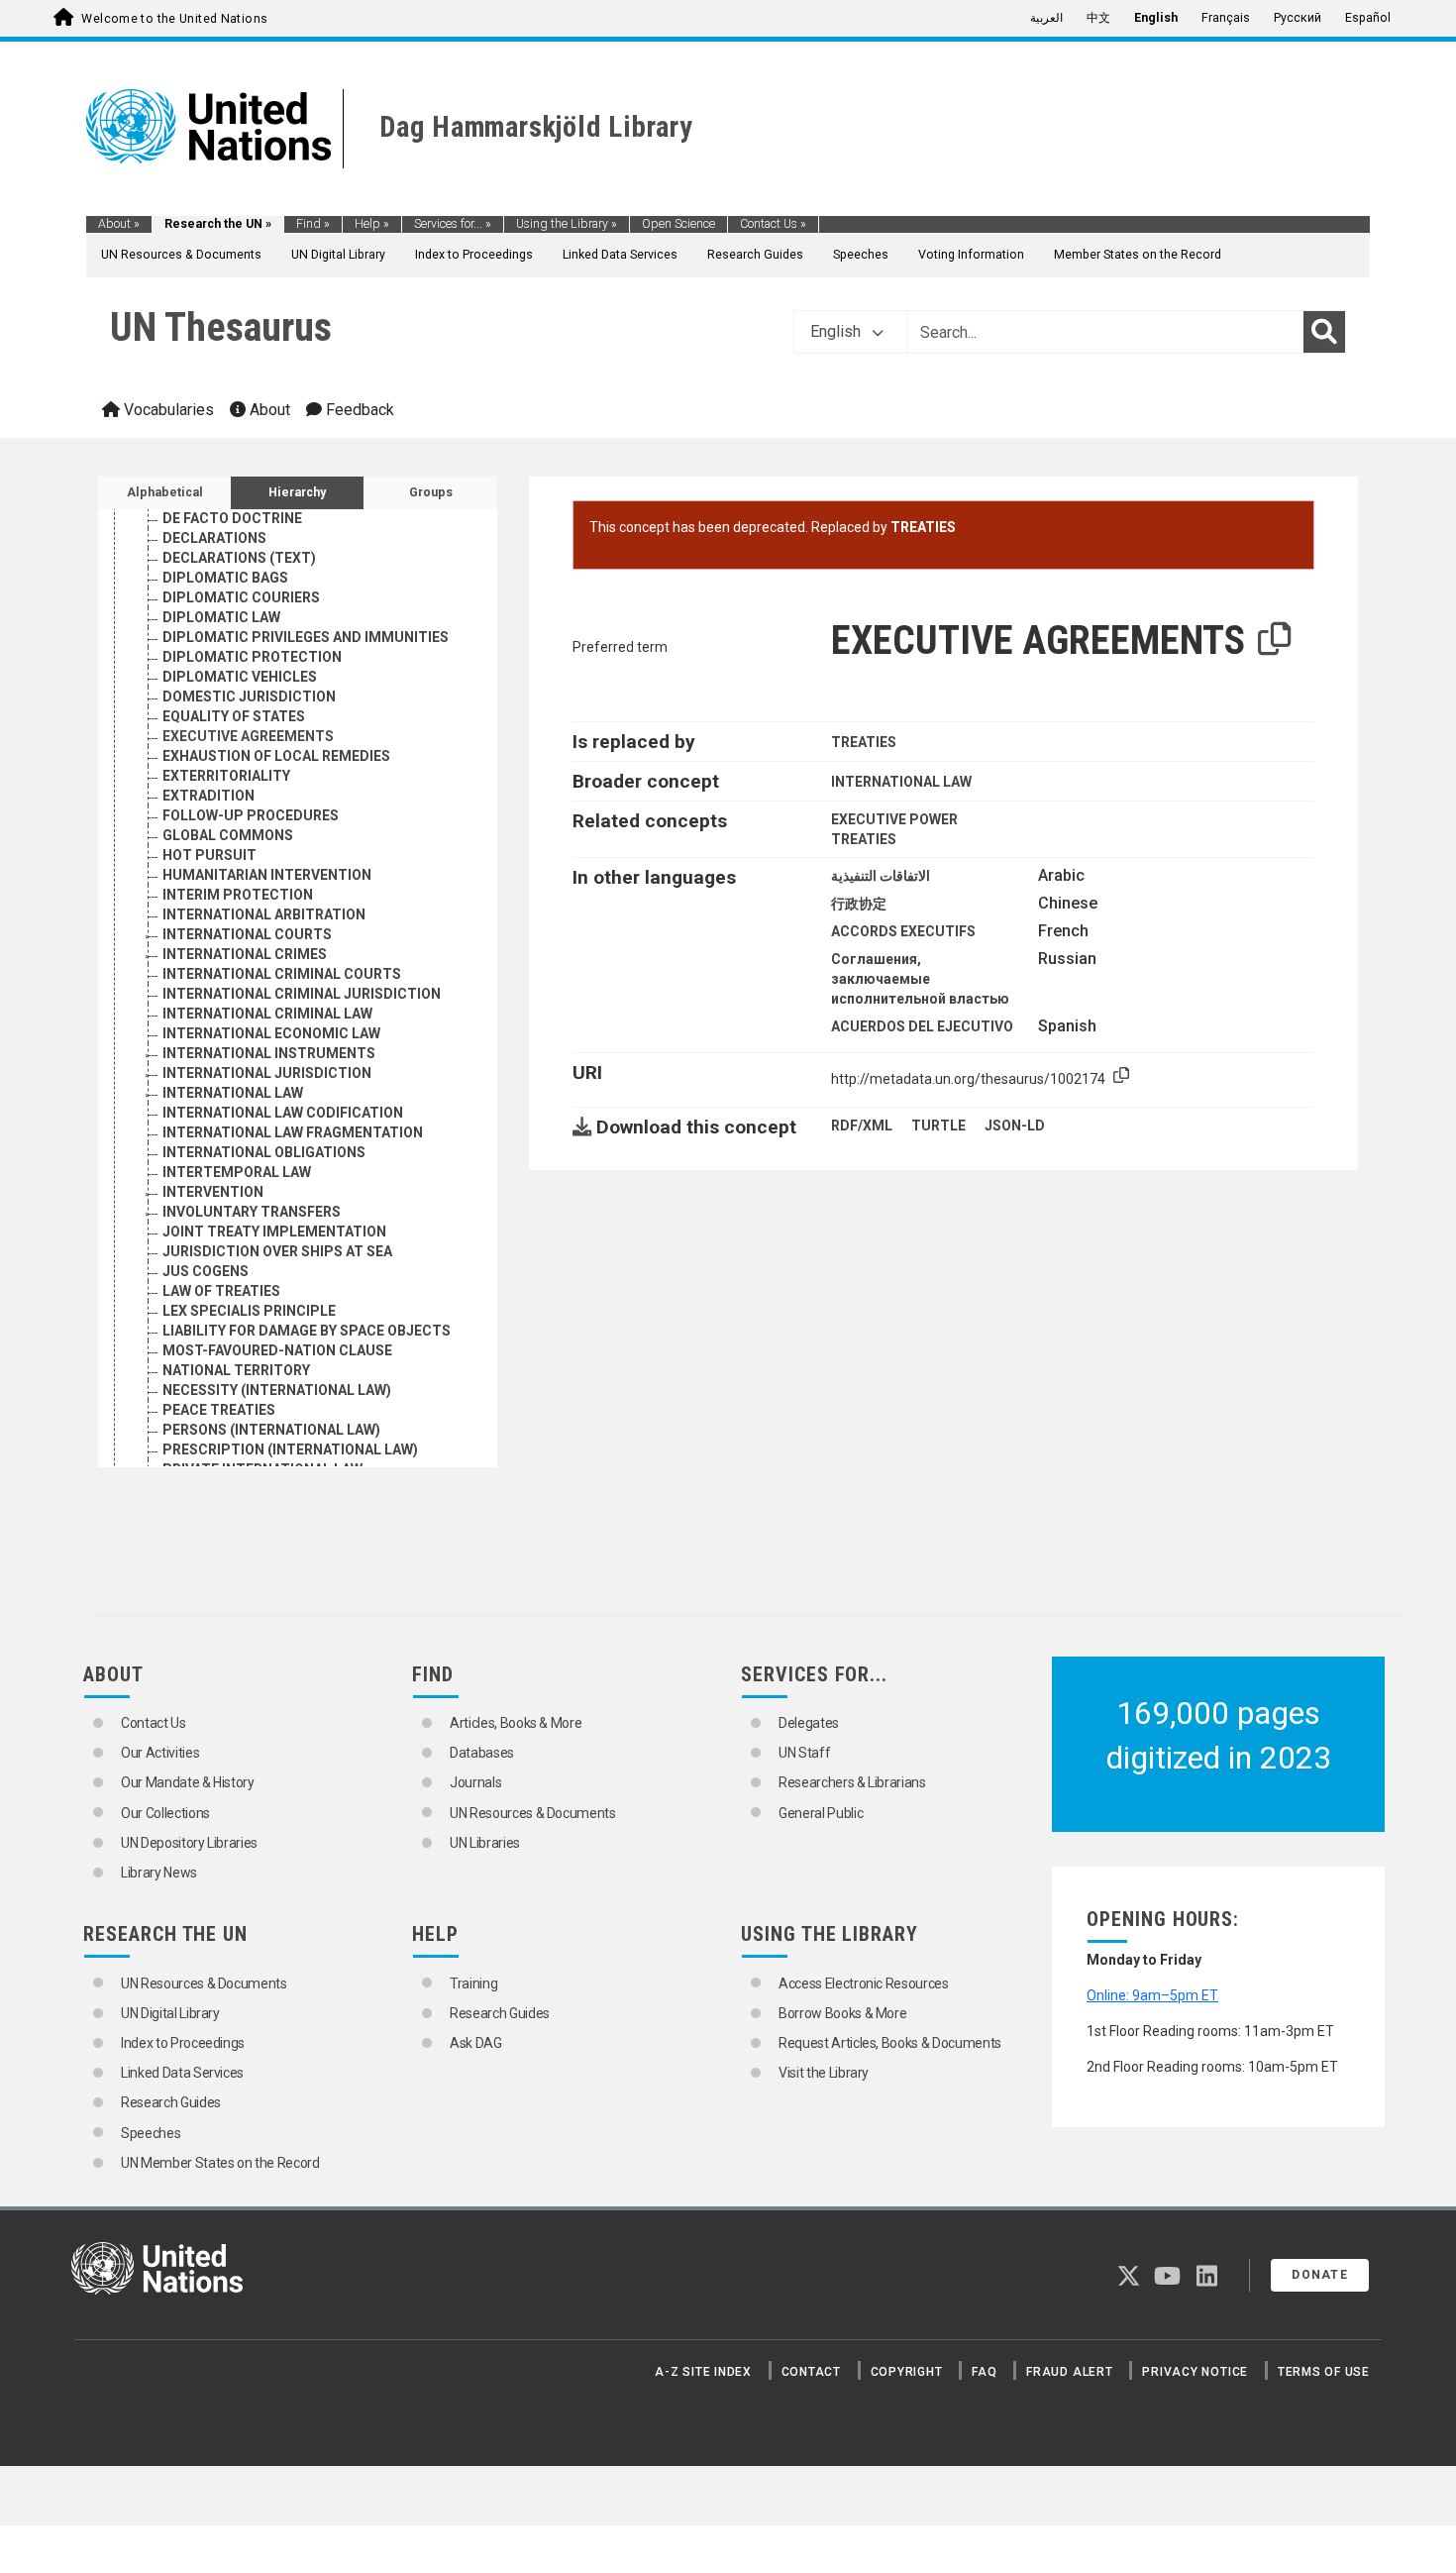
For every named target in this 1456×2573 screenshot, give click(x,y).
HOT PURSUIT (209, 855)
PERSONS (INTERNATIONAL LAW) (271, 1430)
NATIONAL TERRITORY (236, 1370)
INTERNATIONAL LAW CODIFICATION (283, 1113)
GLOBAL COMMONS (228, 835)
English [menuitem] (1156, 18)
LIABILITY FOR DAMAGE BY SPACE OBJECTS (307, 1331)
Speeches (861, 255)
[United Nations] (208, 125)
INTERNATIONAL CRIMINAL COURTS (282, 974)
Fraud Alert (1069, 2372)
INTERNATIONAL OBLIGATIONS (264, 1152)
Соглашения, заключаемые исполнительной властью (920, 979)
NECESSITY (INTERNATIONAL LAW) (277, 1390)
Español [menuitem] (1368, 18)
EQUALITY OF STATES (234, 716)
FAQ (984, 2372)
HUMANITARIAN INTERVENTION (267, 875)
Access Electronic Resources (864, 1983)
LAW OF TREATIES (221, 1291)
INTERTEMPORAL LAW (237, 1172)
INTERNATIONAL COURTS (247, 934)
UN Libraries (485, 1843)
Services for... (453, 224)
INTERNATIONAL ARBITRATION (264, 914)
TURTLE (938, 1126)
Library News (159, 1873)
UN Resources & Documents (181, 255)
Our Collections (165, 1813)
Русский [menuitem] (1298, 18)
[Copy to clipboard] (1275, 640)
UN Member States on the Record (220, 2163)
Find (313, 224)
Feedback (358, 410)
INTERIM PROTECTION (238, 895)
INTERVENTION (213, 1192)
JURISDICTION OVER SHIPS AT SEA (277, 1251)
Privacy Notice (1195, 2372)
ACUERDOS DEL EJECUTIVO (922, 1026)
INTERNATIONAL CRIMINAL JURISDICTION (302, 994)
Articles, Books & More (516, 1723)
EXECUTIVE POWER (894, 819)
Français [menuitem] (1226, 18)
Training (473, 1983)
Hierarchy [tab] (297, 492)
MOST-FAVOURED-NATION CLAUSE (277, 1350)
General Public (821, 1813)
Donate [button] (1320, 2275)
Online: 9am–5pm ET (1152, 1995)
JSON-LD (1015, 1126)
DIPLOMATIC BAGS (225, 578)
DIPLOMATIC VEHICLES (240, 677)
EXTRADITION (208, 796)
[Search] (1324, 332)
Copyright (907, 2372)
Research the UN (218, 224)
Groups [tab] (431, 492)
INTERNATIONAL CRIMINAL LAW (267, 1014)
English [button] (837, 331)
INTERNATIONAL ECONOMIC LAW (271, 1033)
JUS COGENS (206, 1271)
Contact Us (773, 224)
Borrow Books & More (842, 2013)
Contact (811, 2372)
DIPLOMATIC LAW (221, 617)
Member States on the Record (1138, 255)
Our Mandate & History (188, 1782)
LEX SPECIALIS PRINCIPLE (249, 1311)
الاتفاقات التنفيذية (881, 876)
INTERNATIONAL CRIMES (245, 954)
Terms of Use (1324, 2372)
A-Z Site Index (703, 2372)
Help (372, 224)
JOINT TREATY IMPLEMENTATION (274, 1232)
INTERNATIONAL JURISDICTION (267, 1073)
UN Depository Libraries (189, 1843)
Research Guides (755, 255)
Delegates (809, 1723)
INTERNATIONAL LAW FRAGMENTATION (293, 1132)
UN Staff (804, 1753)
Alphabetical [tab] (165, 492)
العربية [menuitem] (1046, 18)
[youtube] (1167, 2280)
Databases (482, 1753)
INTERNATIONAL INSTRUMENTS (269, 1053)
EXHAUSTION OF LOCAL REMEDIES (276, 756)
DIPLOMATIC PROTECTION (252, 657)
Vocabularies (167, 410)
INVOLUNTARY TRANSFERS (252, 1212)
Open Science (678, 224)
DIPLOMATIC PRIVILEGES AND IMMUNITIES (306, 637)
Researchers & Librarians (852, 1782)
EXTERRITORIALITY (226, 776)
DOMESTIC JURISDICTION (249, 697)
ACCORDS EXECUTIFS (903, 931)
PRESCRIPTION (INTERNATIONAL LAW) (290, 1449)
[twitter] (1129, 2280)
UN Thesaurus (221, 327)
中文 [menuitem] (1098, 18)
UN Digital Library (338, 255)
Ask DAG (476, 2043)
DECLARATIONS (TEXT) (239, 558)
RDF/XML (862, 1126)
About (119, 224)
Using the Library (567, 224)
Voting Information (971, 255)
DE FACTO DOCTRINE (232, 518)
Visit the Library (824, 2073)
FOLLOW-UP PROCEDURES (251, 815)
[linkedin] (1207, 2280)
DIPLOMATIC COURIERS (241, 597)
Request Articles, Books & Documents (890, 2043)
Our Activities (160, 1753)
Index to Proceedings (474, 255)
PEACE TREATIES (219, 1410)
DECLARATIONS (214, 538)
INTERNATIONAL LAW (233, 1093)
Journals (475, 1782)
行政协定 (859, 904)
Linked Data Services (620, 255)
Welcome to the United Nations (174, 19)
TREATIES (923, 527)
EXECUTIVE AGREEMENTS (248, 736)
